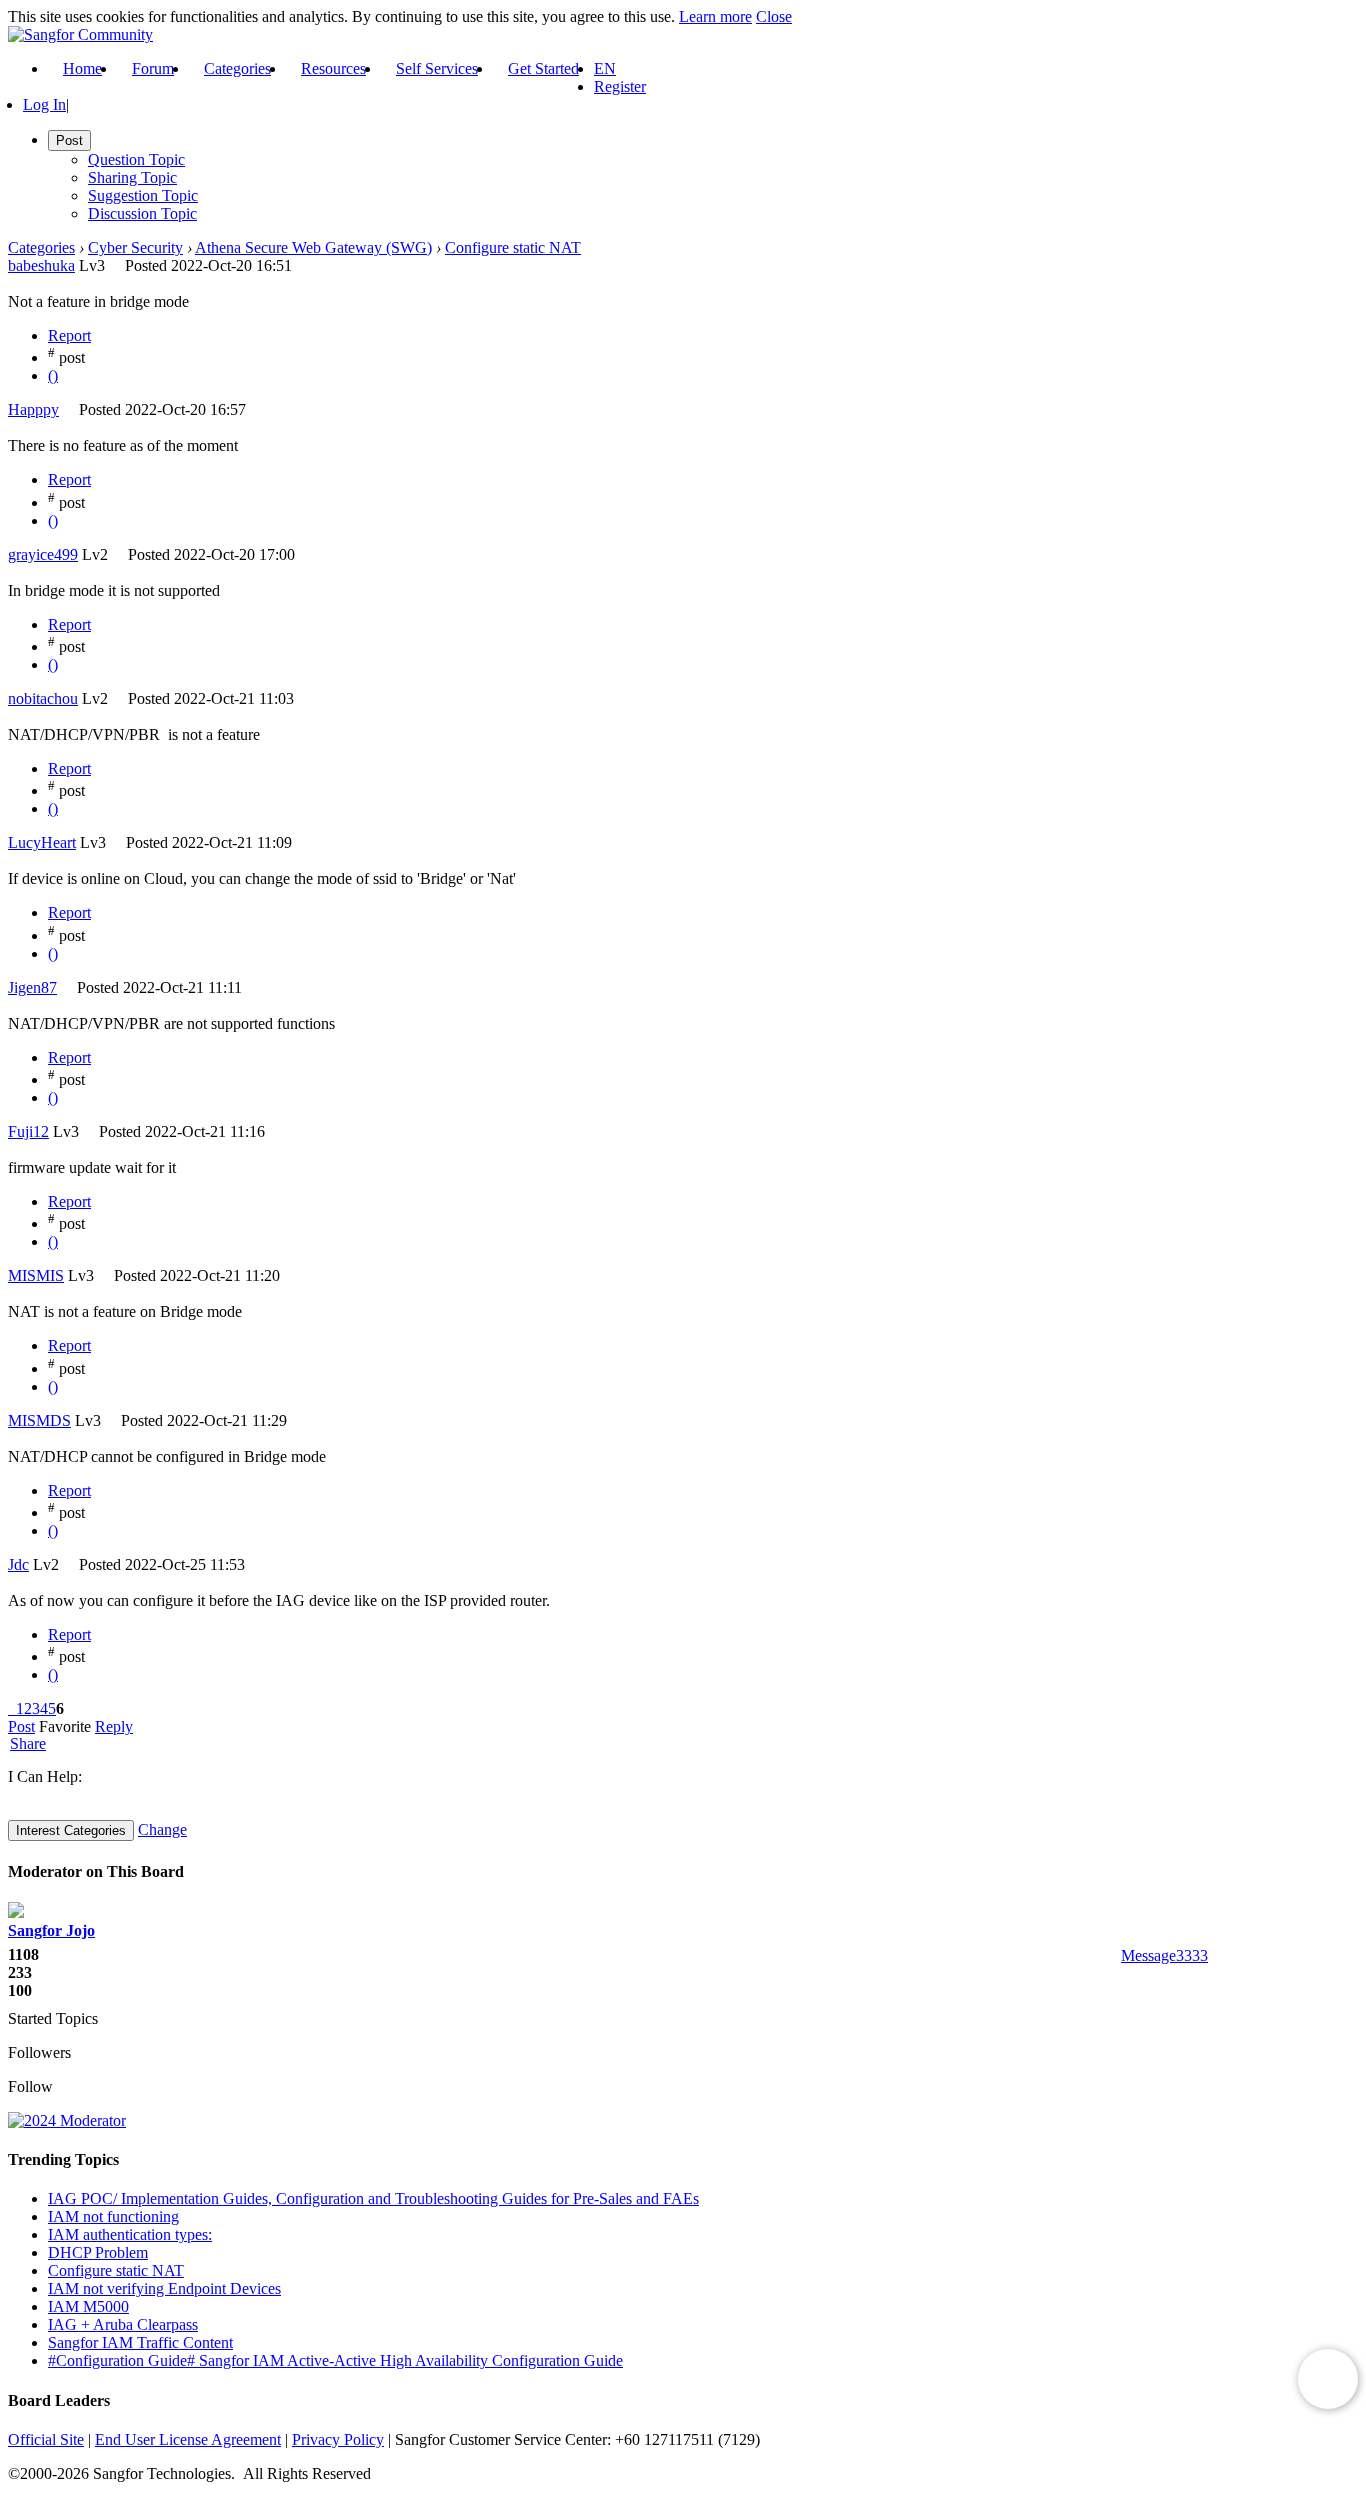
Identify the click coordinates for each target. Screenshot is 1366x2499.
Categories (237, 68)
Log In (44, 104)
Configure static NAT (513, 247)
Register (620, 86)
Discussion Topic (142, 213)
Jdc (18, 1564)
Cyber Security (135, 247)
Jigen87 (32, 987)
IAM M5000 (88, 2306)
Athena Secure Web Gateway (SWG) (313, 247)
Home (82, 68)
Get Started (543, 68)
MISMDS (39, 1420)
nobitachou (43, 698)
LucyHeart (42, 842)
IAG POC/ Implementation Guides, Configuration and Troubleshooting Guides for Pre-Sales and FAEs (373, 2198)
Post (21, 1726)
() (53, 375)
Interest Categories (71, 1830)
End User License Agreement (188, 2439)
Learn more (715, 16)
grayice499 (43, 554)
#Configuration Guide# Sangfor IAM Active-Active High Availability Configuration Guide (335, 2360)
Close (774, 16)
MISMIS (36, 1275)
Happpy (33, 409)
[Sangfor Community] (80, 34)
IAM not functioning (113, 2216)
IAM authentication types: (130, 2234)
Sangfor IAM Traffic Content (140, 2342)
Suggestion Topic (143, 195)
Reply (114, 1726)
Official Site (46, 2439)
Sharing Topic (132, 177)
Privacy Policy (338, 2439)
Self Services (437, 68)
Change (162, 1829)
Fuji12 (28, 1131)
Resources (333, 68)
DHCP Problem (98, 2252)
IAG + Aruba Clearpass (123, 2324)
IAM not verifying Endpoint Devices (164, 2288)
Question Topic (136, 159)
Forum (153, 68)
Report (69, 335)
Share (28, 1744)
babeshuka (41, 265)
